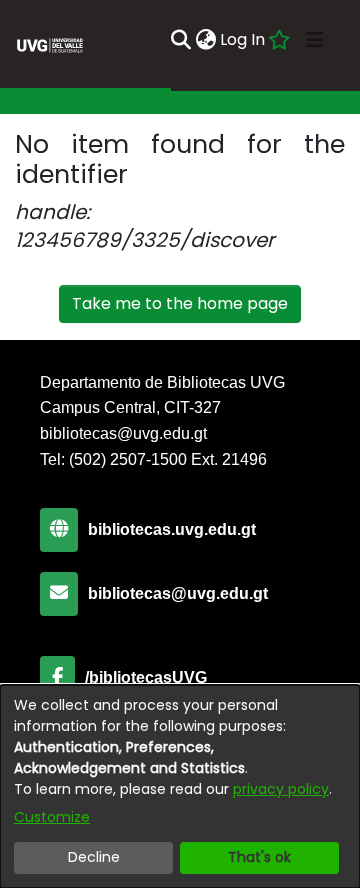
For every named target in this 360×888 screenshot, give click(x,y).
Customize (52, 817)
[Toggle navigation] (315, 40)
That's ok (259, 857)
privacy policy (281, 789)
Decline (94, 857)
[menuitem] (205, 40)
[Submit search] (180, 40)
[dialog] (180, 786)
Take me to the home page (180, 303)
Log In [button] (243, 39)
